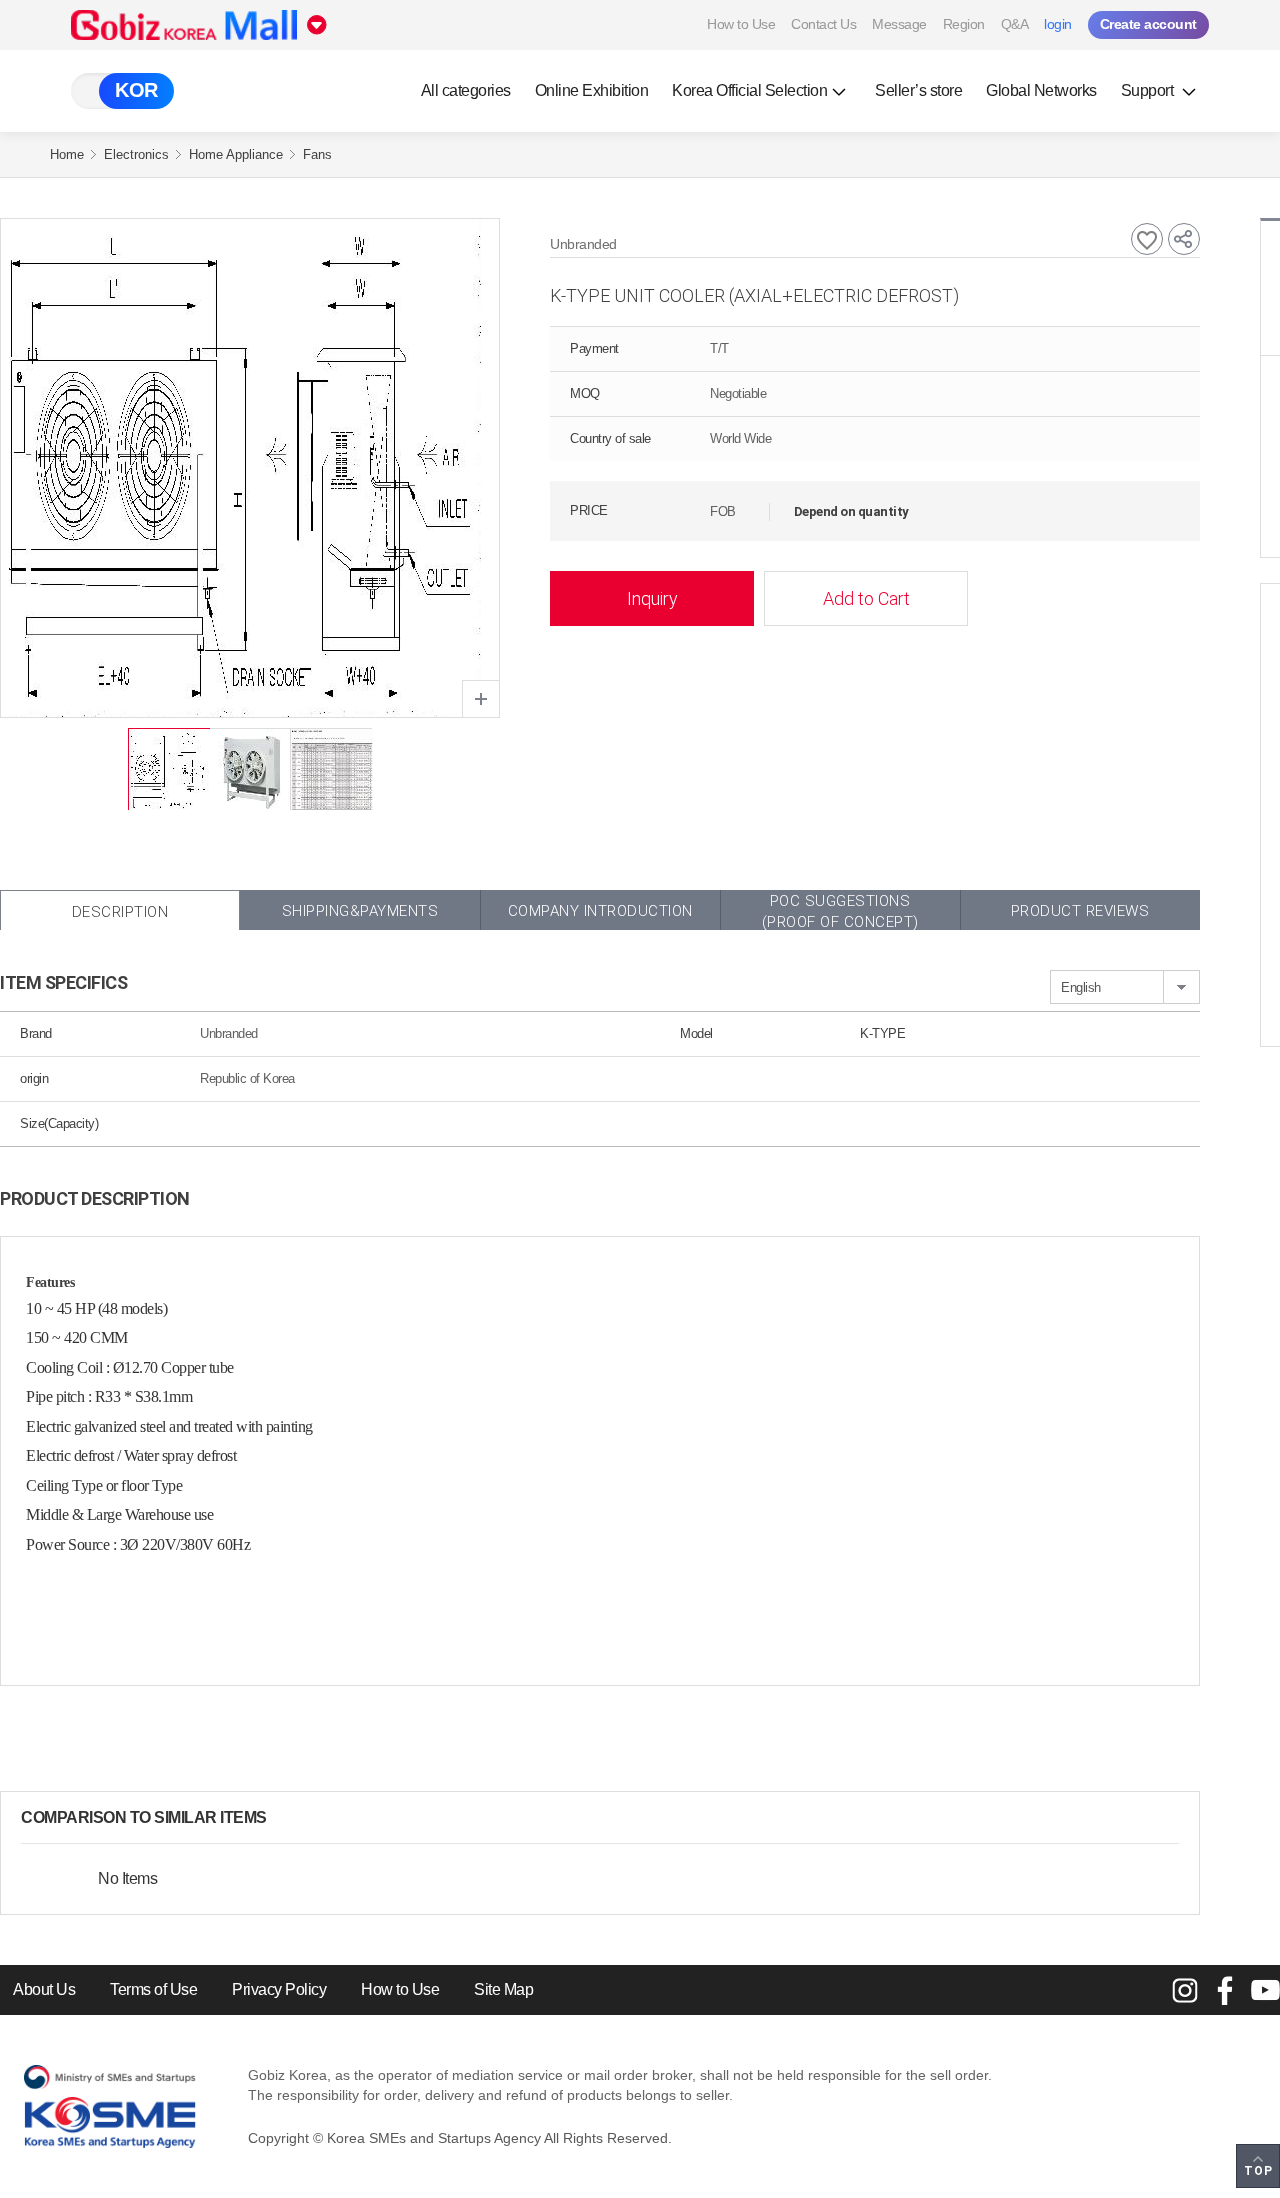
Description (120, 912)
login (1058, 24)
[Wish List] (1147, 239)
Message (899, 24)
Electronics (136, 154)
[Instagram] (1185, 1990)
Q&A (1015, 24)
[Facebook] (1225, 1990)
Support (1149, 90)
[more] (283, 1818)
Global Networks (1041, 90)
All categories (466, 90)
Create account (1148, 24)
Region (964, 24)
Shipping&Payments (360, 911)
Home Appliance (236, 154)
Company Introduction (600, 911)
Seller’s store (918, 90)
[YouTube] (1265, 1990)
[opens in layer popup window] (481, 699)
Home (67, 154)
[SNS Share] (1184, 239)
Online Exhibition (592, 90)
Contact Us (823, 24)
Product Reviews (1080, 911)
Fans (317, 154)
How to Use (741, 24)
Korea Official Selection (749, 90)
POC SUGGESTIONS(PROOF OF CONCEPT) (840, 911)
